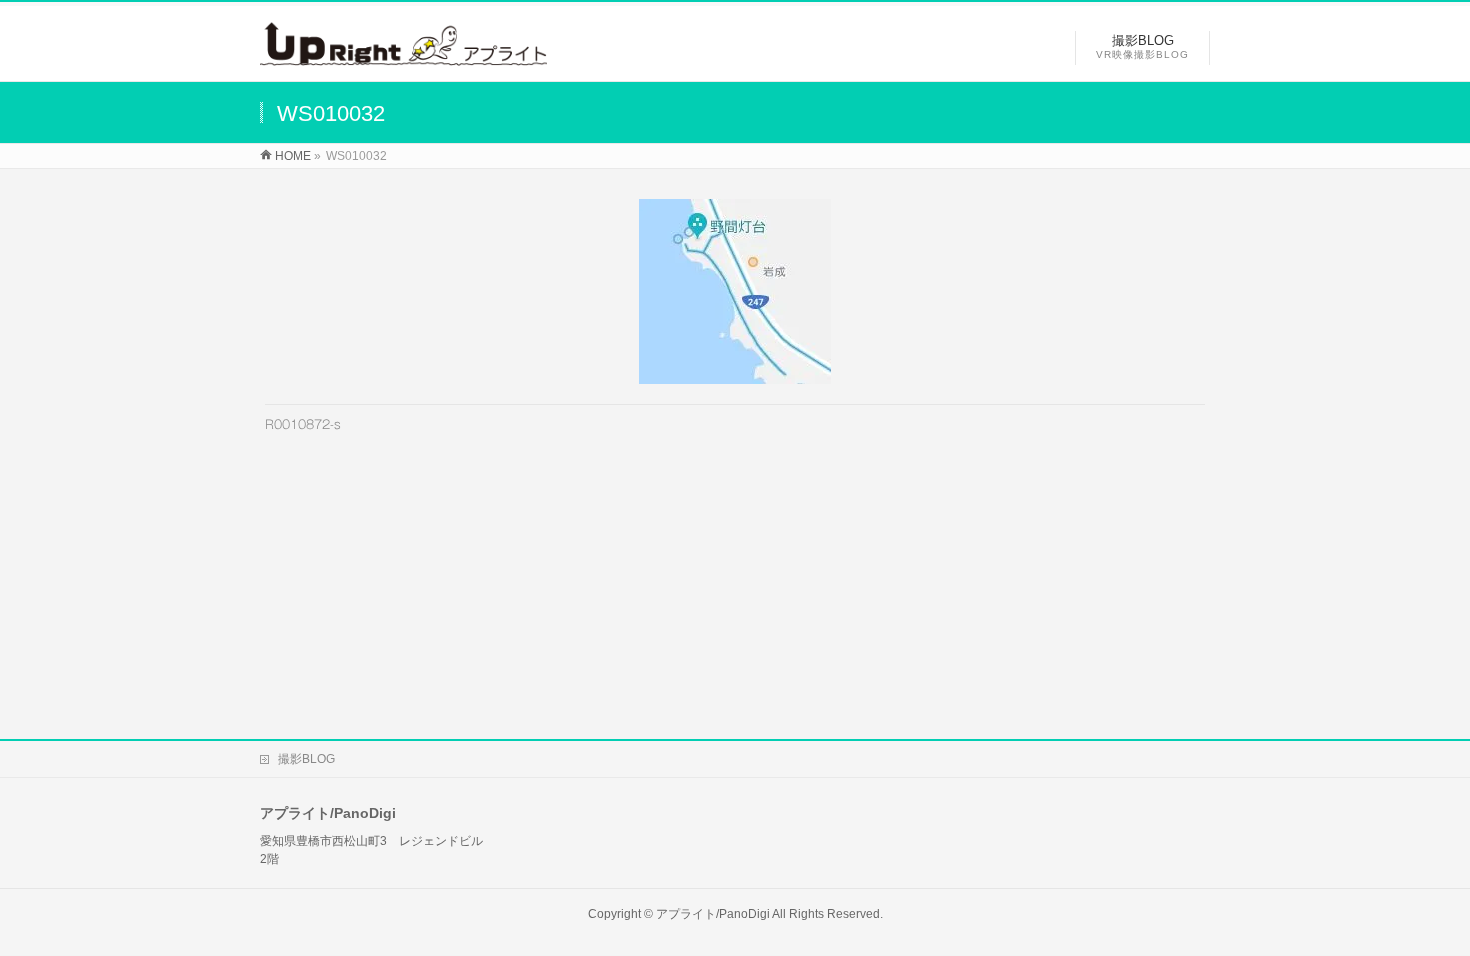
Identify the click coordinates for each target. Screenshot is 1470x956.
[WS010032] (735, 291)
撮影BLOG (306, 759)
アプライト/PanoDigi (713, 914)
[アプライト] (403, 55)
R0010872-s (303, 424)
